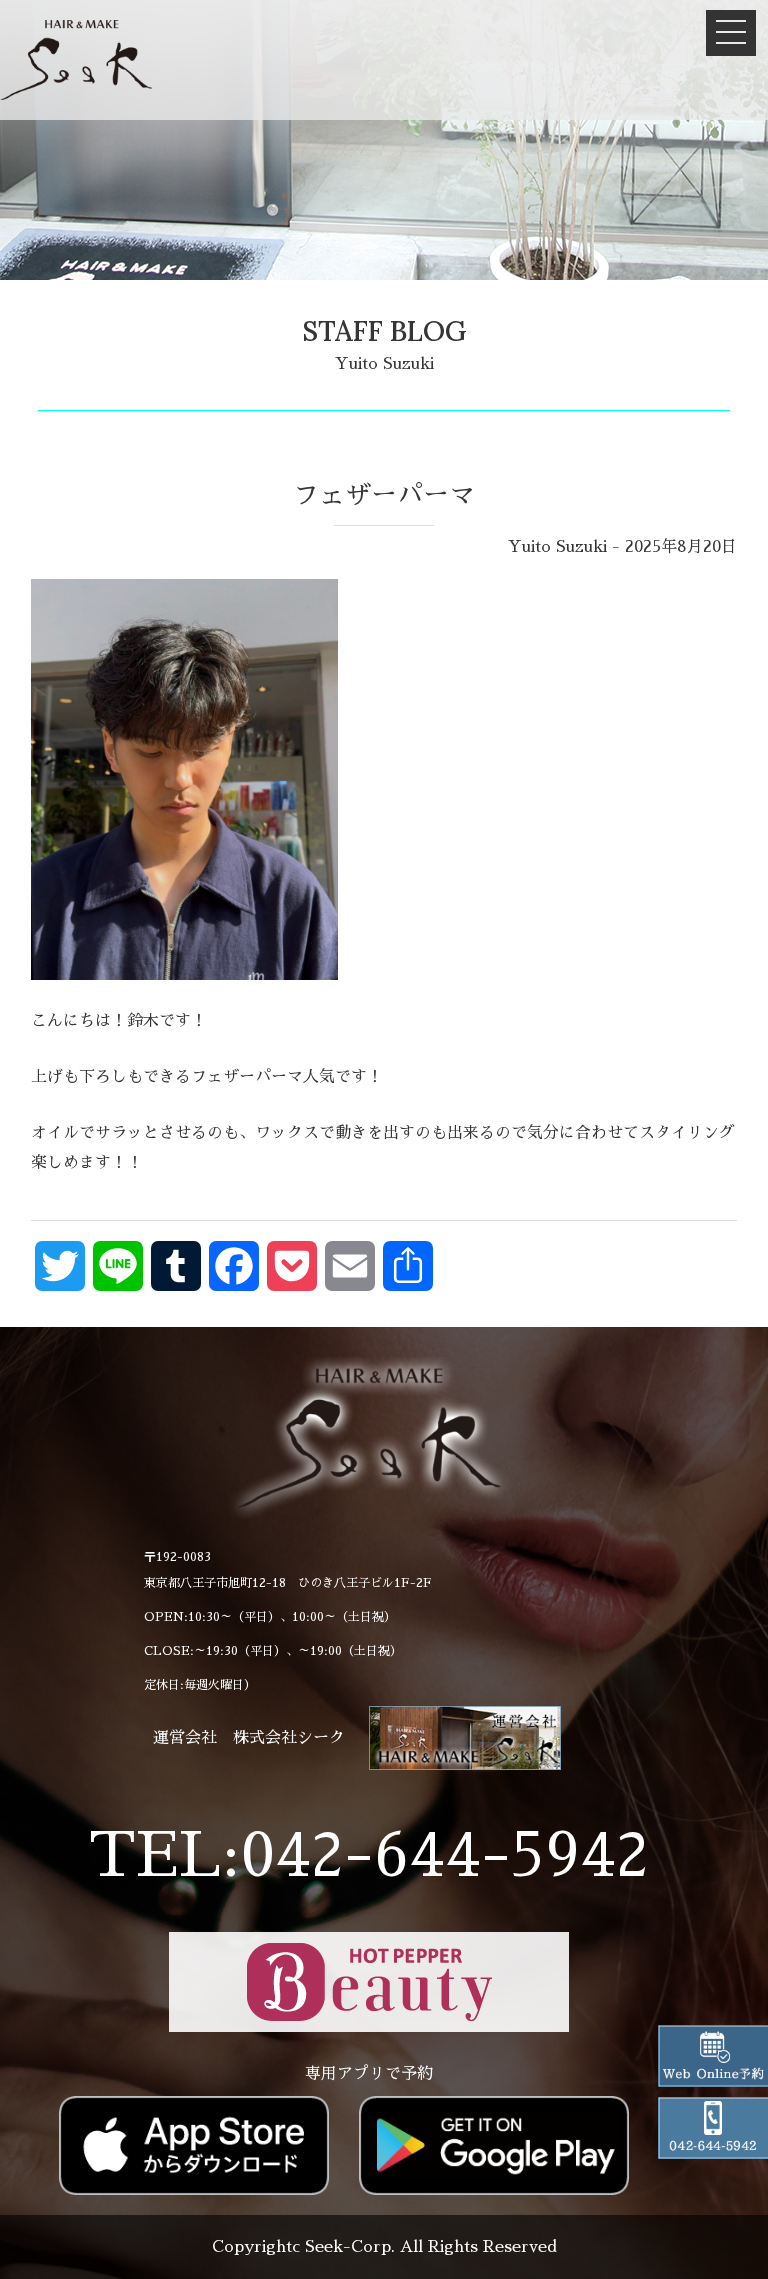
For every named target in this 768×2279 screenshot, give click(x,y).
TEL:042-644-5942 (369, 1855)
